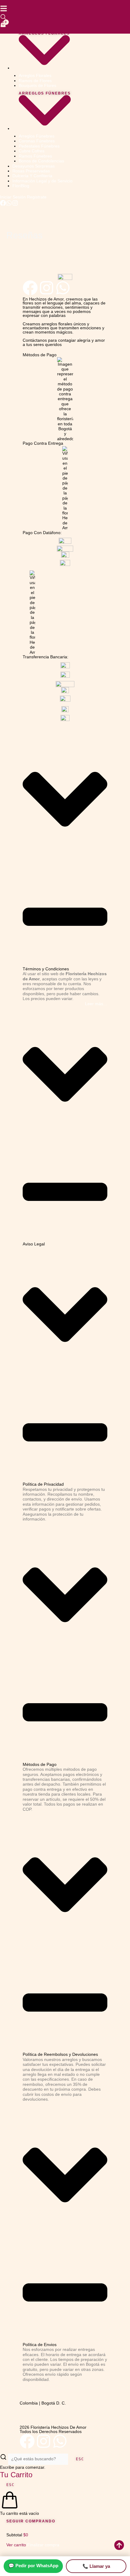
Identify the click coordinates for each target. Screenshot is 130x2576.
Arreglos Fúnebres (45, 93)
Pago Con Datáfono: (42, 533)
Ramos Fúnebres (35, 156)
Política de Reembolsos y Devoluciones (60, 2054)
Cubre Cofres (32, 151)
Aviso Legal (34, 1244)
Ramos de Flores (35, 81)
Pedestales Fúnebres (39, 146)
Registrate (37, 197)
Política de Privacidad (43, 1484)
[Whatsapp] (9, 205)
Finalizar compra (43, 2545)
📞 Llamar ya (96, 2566)
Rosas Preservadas (31, 171)
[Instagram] (15, 205)
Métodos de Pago (40, 355)
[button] (65, 851)
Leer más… (96, 1004)
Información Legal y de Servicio (42, 181)
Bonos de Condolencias (41, 161)
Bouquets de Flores (37, 86)
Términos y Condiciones (46, 969)
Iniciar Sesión (13, 197)
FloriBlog (21, 186)
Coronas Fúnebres (37, 141)
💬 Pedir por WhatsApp (33, 2566)
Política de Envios (40, 2345)
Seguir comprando (31, 2521)
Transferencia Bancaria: (45, 657)
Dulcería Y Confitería (32, 176)
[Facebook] (3, 205)
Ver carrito (17, 2545)
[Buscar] (3, 17)
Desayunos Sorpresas (34, 166)
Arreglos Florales (44, 33)
